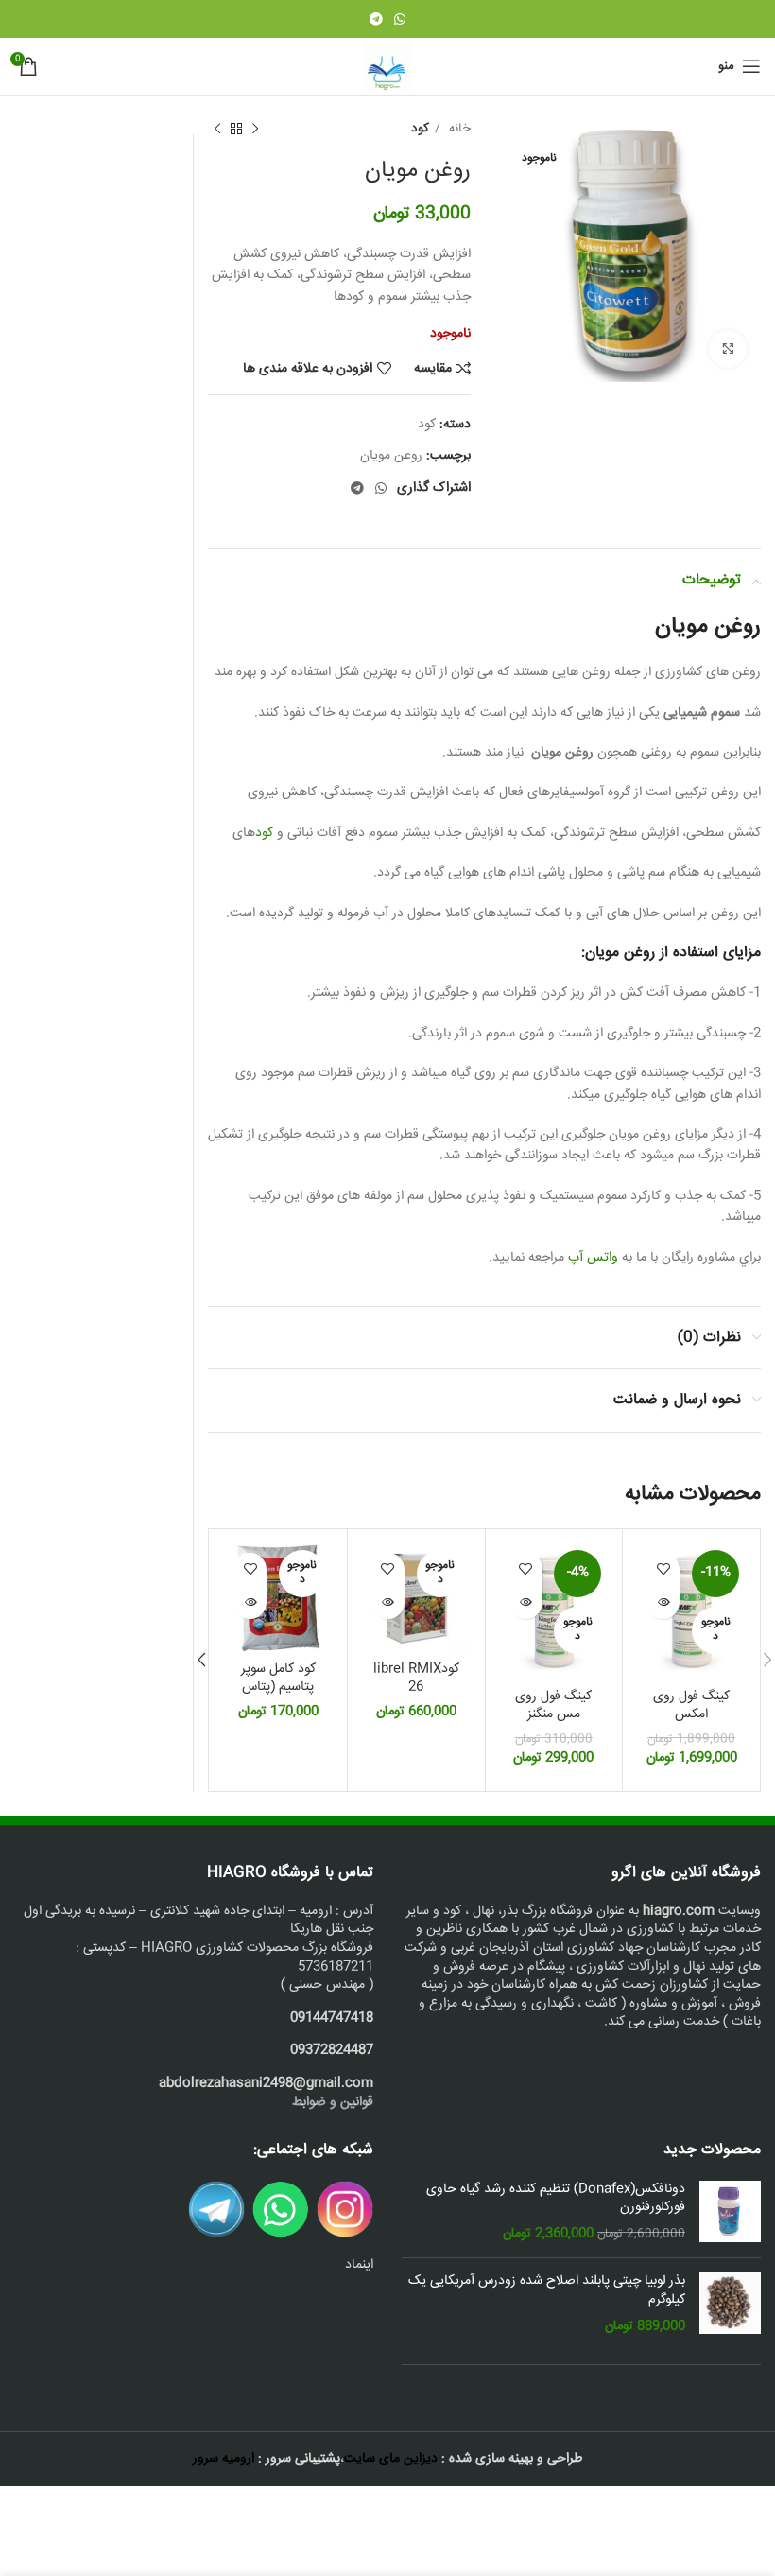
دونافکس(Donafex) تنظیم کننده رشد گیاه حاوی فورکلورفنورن (556, 2199)
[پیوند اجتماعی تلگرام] (376, 19)
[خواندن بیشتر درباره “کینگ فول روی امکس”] (663, 1602)
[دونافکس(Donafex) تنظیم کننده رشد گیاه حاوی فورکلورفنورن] (730, 2212)
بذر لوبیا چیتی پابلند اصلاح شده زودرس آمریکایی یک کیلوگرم (547, 2291)
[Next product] (217, 130)
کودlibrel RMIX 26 (416, 1679)
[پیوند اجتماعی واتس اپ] (400, 19)
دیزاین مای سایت (391, 2459)
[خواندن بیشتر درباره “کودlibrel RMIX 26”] (388, 1602)
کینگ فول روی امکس (691, 1706)
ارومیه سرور (224, 2459)
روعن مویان (391, 456)
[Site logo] (387, 67)
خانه (458, 129)
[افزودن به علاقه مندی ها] (663, 1569)
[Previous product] (255, 130)
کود (420, 129)
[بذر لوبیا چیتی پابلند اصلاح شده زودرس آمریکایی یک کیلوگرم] (730, 2304)
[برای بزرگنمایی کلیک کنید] (728, 349)
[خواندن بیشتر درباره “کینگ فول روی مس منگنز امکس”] (526, 1602)
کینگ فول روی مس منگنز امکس (553, 1715)
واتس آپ (593, 1258)
